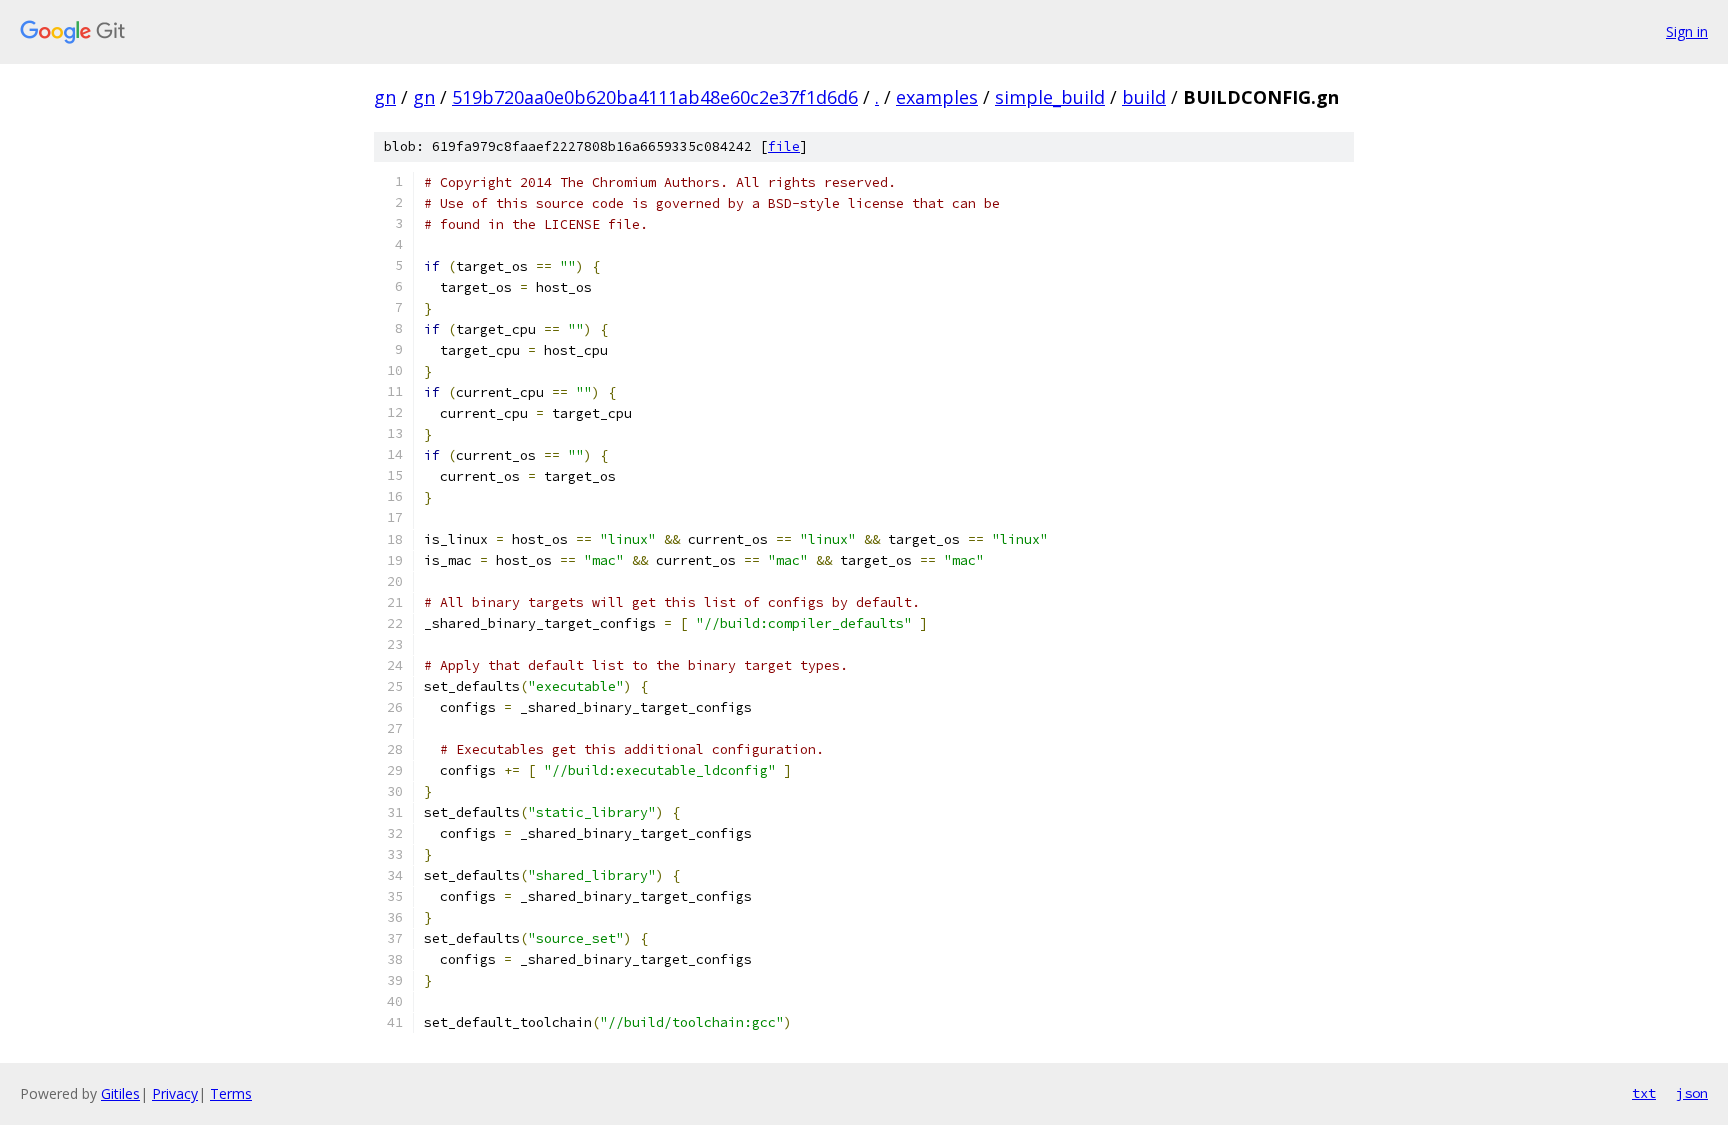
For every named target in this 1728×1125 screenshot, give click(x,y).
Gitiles (120, 1093)
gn (385, 97)
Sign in (1687, 31)
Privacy (175, 1093)
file (784, 146)
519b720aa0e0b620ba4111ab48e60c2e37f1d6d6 (655, 97)
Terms (231, 1093)
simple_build (1050, 97)
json (1692, 1093)
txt (1644, 1093)
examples (937, 97)
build (1144, 97)
